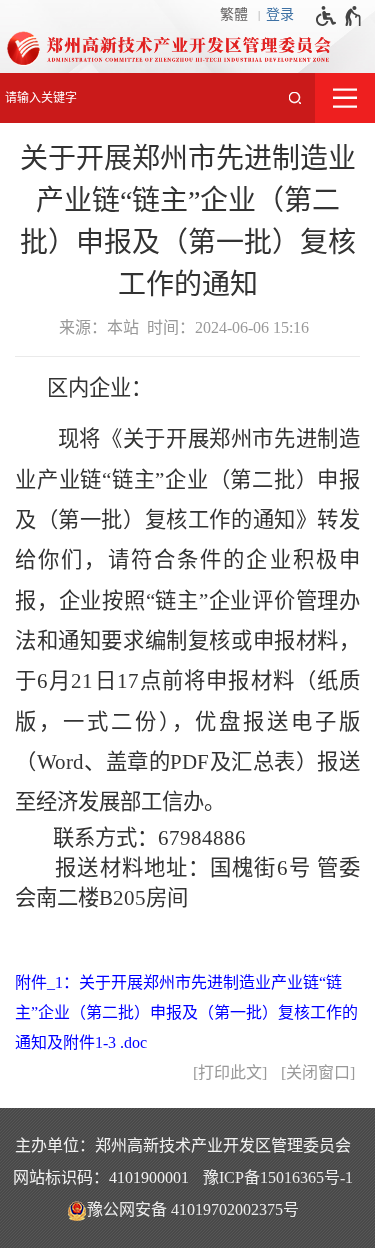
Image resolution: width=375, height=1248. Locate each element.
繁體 (234, 14)
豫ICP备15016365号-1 (278, 1177)
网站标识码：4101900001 (101, 1177)
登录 (280, 14)
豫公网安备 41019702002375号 (193, 1209)
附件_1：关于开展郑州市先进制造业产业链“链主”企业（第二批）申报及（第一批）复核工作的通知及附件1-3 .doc (186, 1012)
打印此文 (230, 1072)
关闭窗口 (318, 1072)
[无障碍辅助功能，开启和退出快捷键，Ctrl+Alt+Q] (339, 16)
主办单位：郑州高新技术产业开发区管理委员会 (183, 1145)
